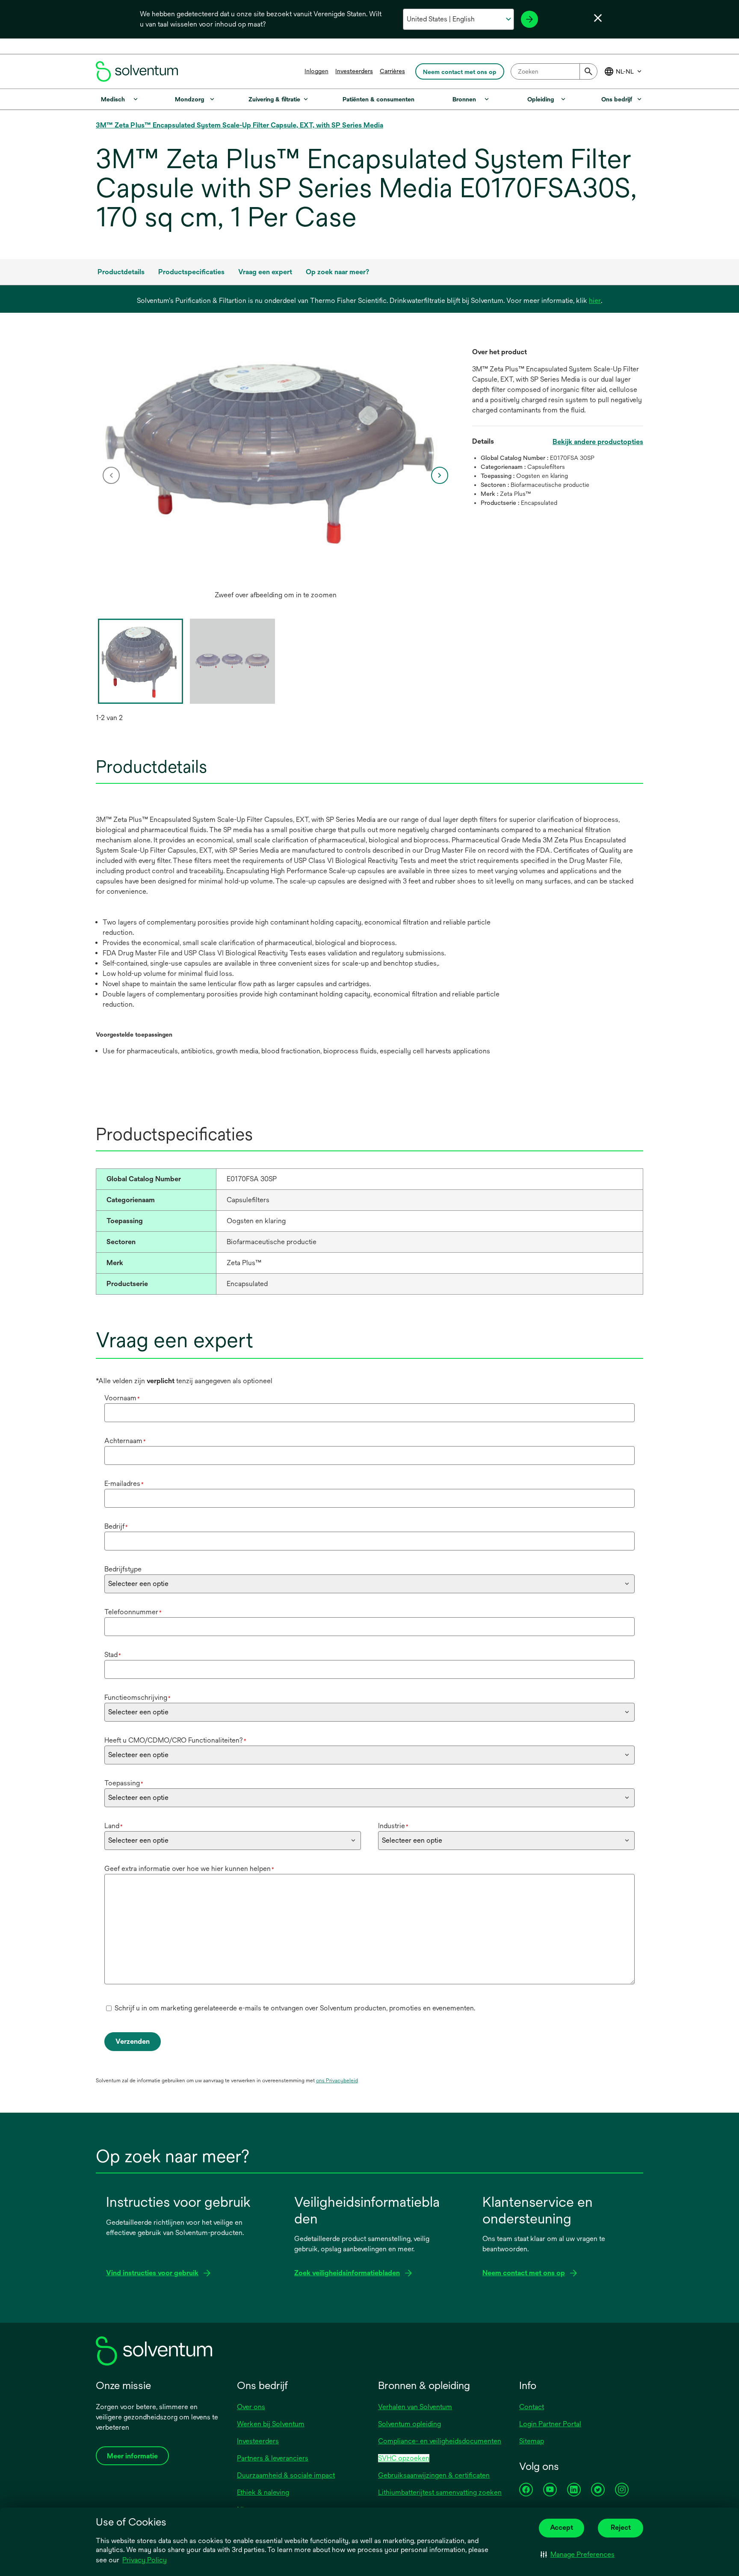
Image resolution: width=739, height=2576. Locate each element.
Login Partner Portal (550, 2424)
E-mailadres (124, 1484)
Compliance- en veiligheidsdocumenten (440, 2441)
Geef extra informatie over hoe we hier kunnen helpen (189, 1869)
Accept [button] (562, 2527)
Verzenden (133, 2041)
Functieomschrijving (137, 1697)
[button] (578, 2555)
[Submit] (588, 71)
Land (114, 1826)
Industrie (393, 1826)
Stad (113, 1655)
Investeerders (354, 71)
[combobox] (554, 71)
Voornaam (122, 1398)
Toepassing (124, 1783)
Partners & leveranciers (273, 2458)
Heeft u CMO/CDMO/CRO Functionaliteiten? (175, 1740)
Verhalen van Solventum (415, 2407)
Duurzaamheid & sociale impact (286, 2475)
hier (595, 301)
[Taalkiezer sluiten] (598, 18)
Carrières (392, 71)
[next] (440, 475)
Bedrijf (116, 1526)
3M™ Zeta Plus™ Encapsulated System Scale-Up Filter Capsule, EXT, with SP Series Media (239, 125)
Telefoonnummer (133, 1612)
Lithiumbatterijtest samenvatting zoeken (440, 2492)
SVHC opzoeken (404, 2458)
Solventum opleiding (409, 2424)
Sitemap (532, 2441)
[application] (275, 451)
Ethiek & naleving (263, 2492)
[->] (529, 19)
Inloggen (316, 71)
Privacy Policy (145, 2560)
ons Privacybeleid (337, 2081)
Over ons (251, 2407)
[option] (275, 475)
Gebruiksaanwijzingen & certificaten (434, 2475)
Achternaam (125, 1441)
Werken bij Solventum (271, 2424)
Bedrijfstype (123, 1569)
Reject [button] (621, 2527)
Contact (532, 2407)
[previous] (111, 475)
